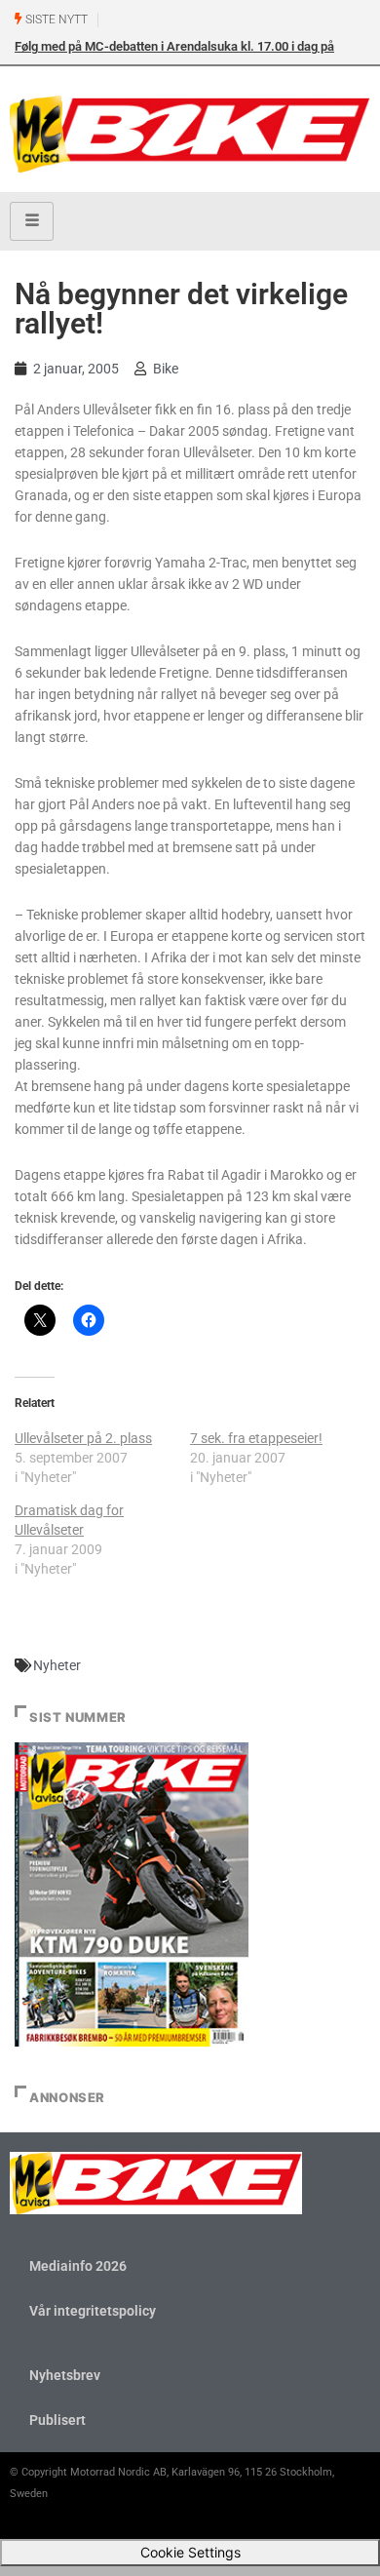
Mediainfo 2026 (78, 2266)
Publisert (57, 2420)
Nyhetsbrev (65, 2375)
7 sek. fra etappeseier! (256, 1438)
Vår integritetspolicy (93, 2311)
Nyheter (57, 1665)
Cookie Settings (190, 2552)
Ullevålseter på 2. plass (83, 1438)
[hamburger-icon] (32, 221)
